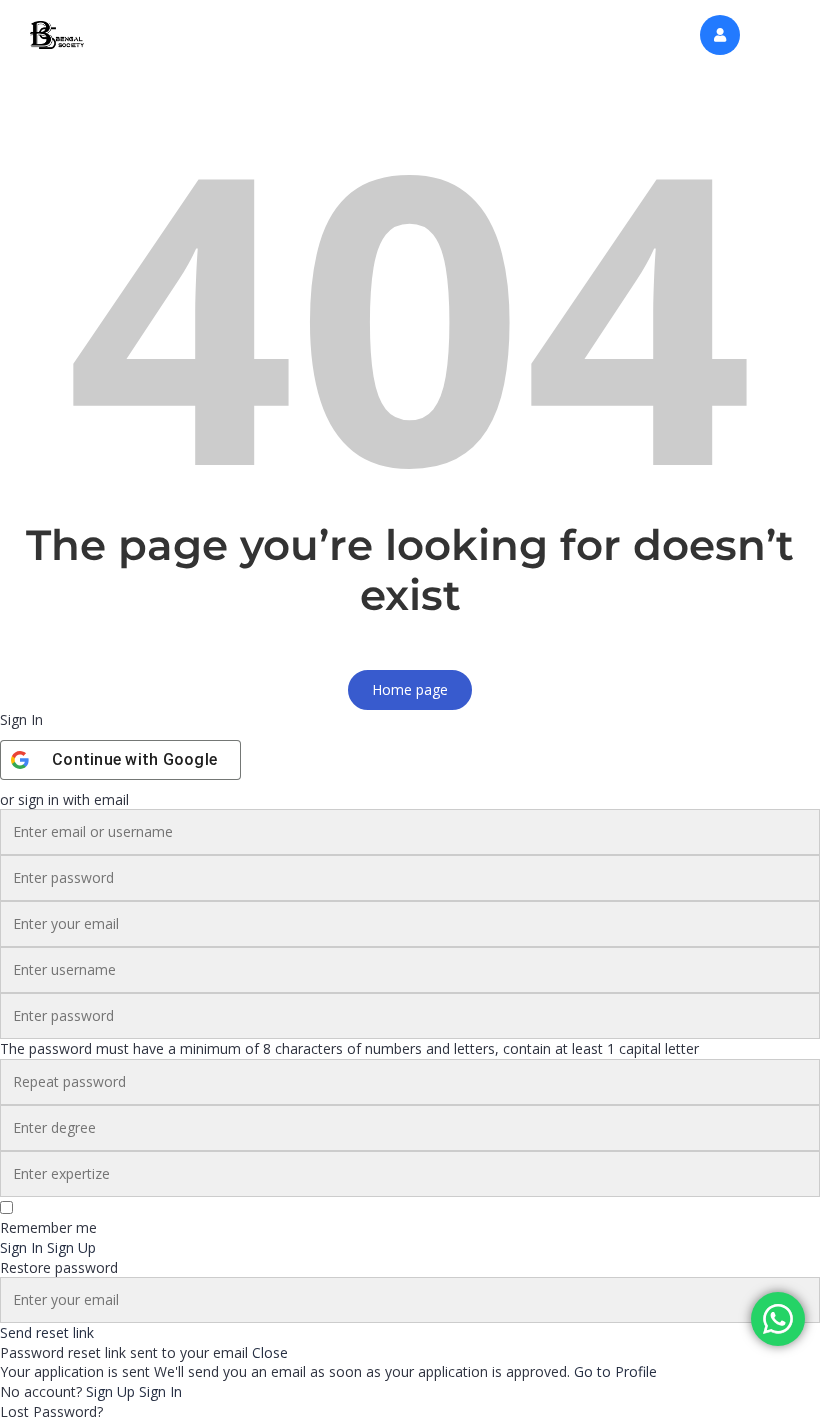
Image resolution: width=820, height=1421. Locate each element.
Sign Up (112, 1391)
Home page (410, 689)
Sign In (160, 1391)
